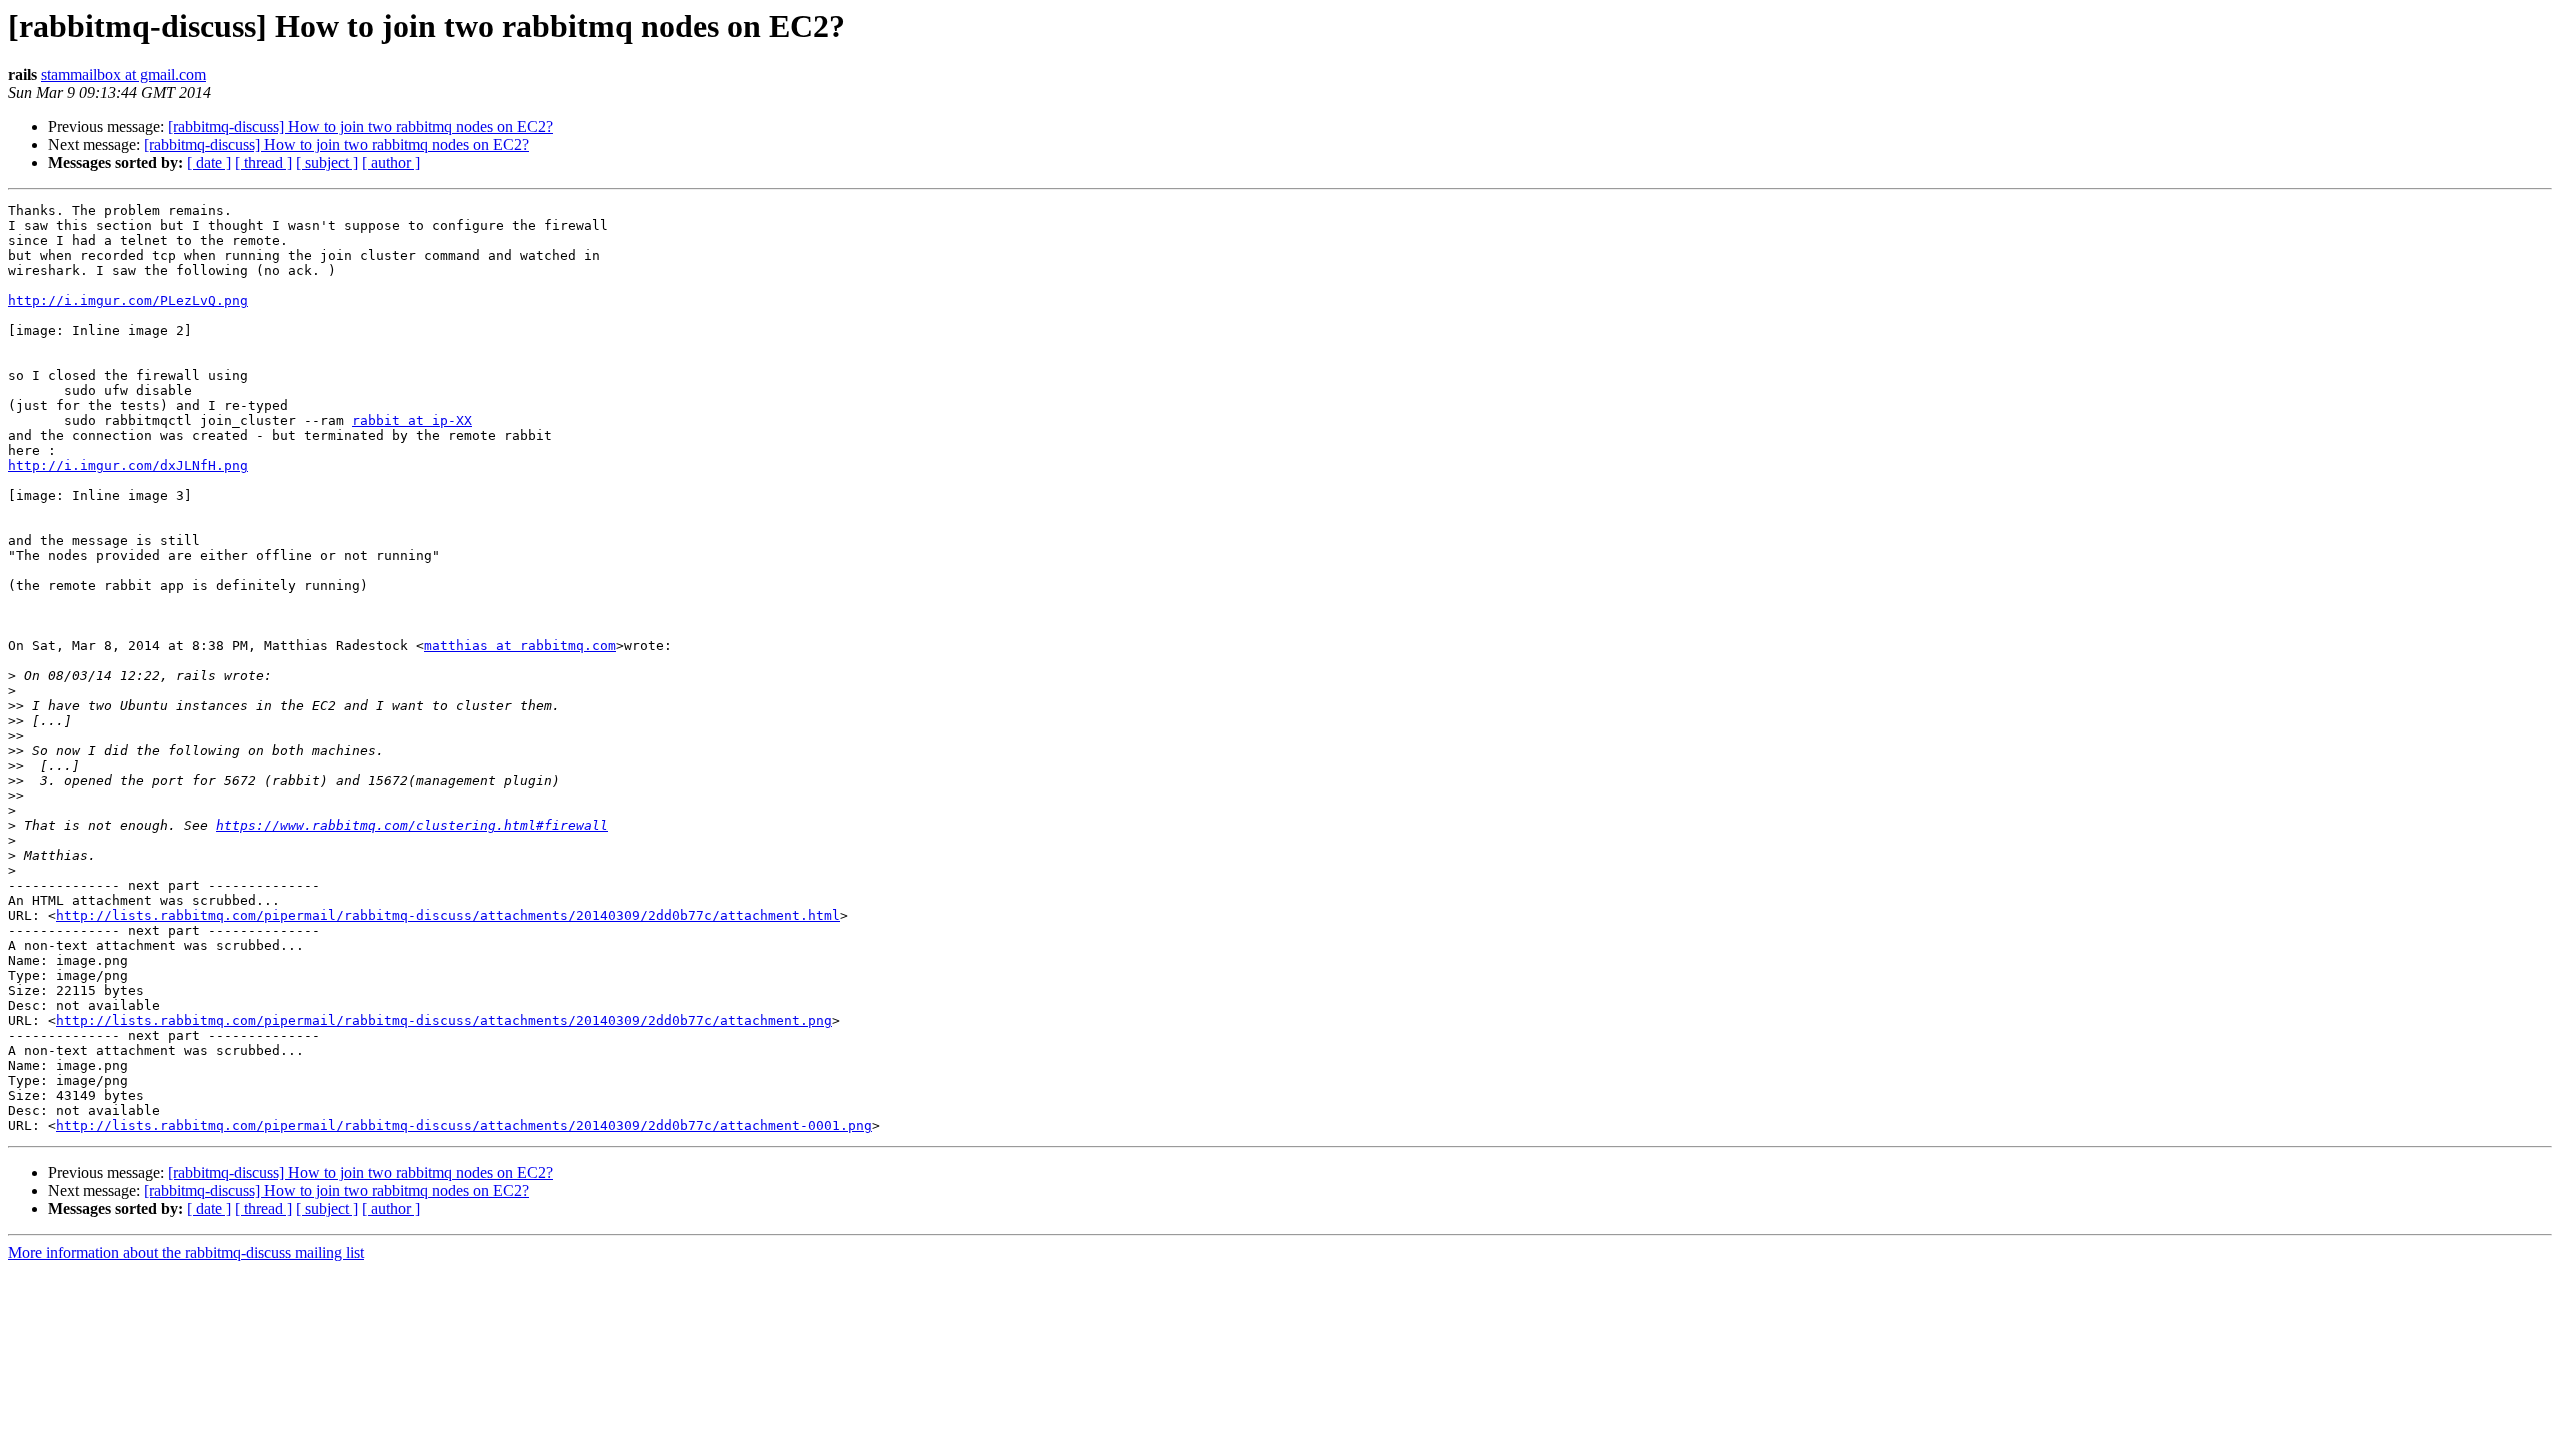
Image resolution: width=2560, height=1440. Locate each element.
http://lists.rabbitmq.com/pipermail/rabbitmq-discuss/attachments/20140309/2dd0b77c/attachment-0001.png (464, 1125)
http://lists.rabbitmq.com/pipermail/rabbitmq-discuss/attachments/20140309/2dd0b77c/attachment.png (444, 1020)
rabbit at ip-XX (412, 420)
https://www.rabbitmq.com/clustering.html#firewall (412, 825)
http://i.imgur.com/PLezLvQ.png (128, 300)
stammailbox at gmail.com (123, 74)
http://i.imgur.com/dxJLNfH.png (128, 465)
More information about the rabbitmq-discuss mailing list (186, 1252)
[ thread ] (263, 162)
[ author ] (391, 162)
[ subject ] (327, 162)
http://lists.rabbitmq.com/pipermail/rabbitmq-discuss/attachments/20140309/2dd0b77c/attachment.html (448, 915)
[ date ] (209, 162)
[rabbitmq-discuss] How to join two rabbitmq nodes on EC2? (360, 126)
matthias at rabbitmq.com (520, 645)
